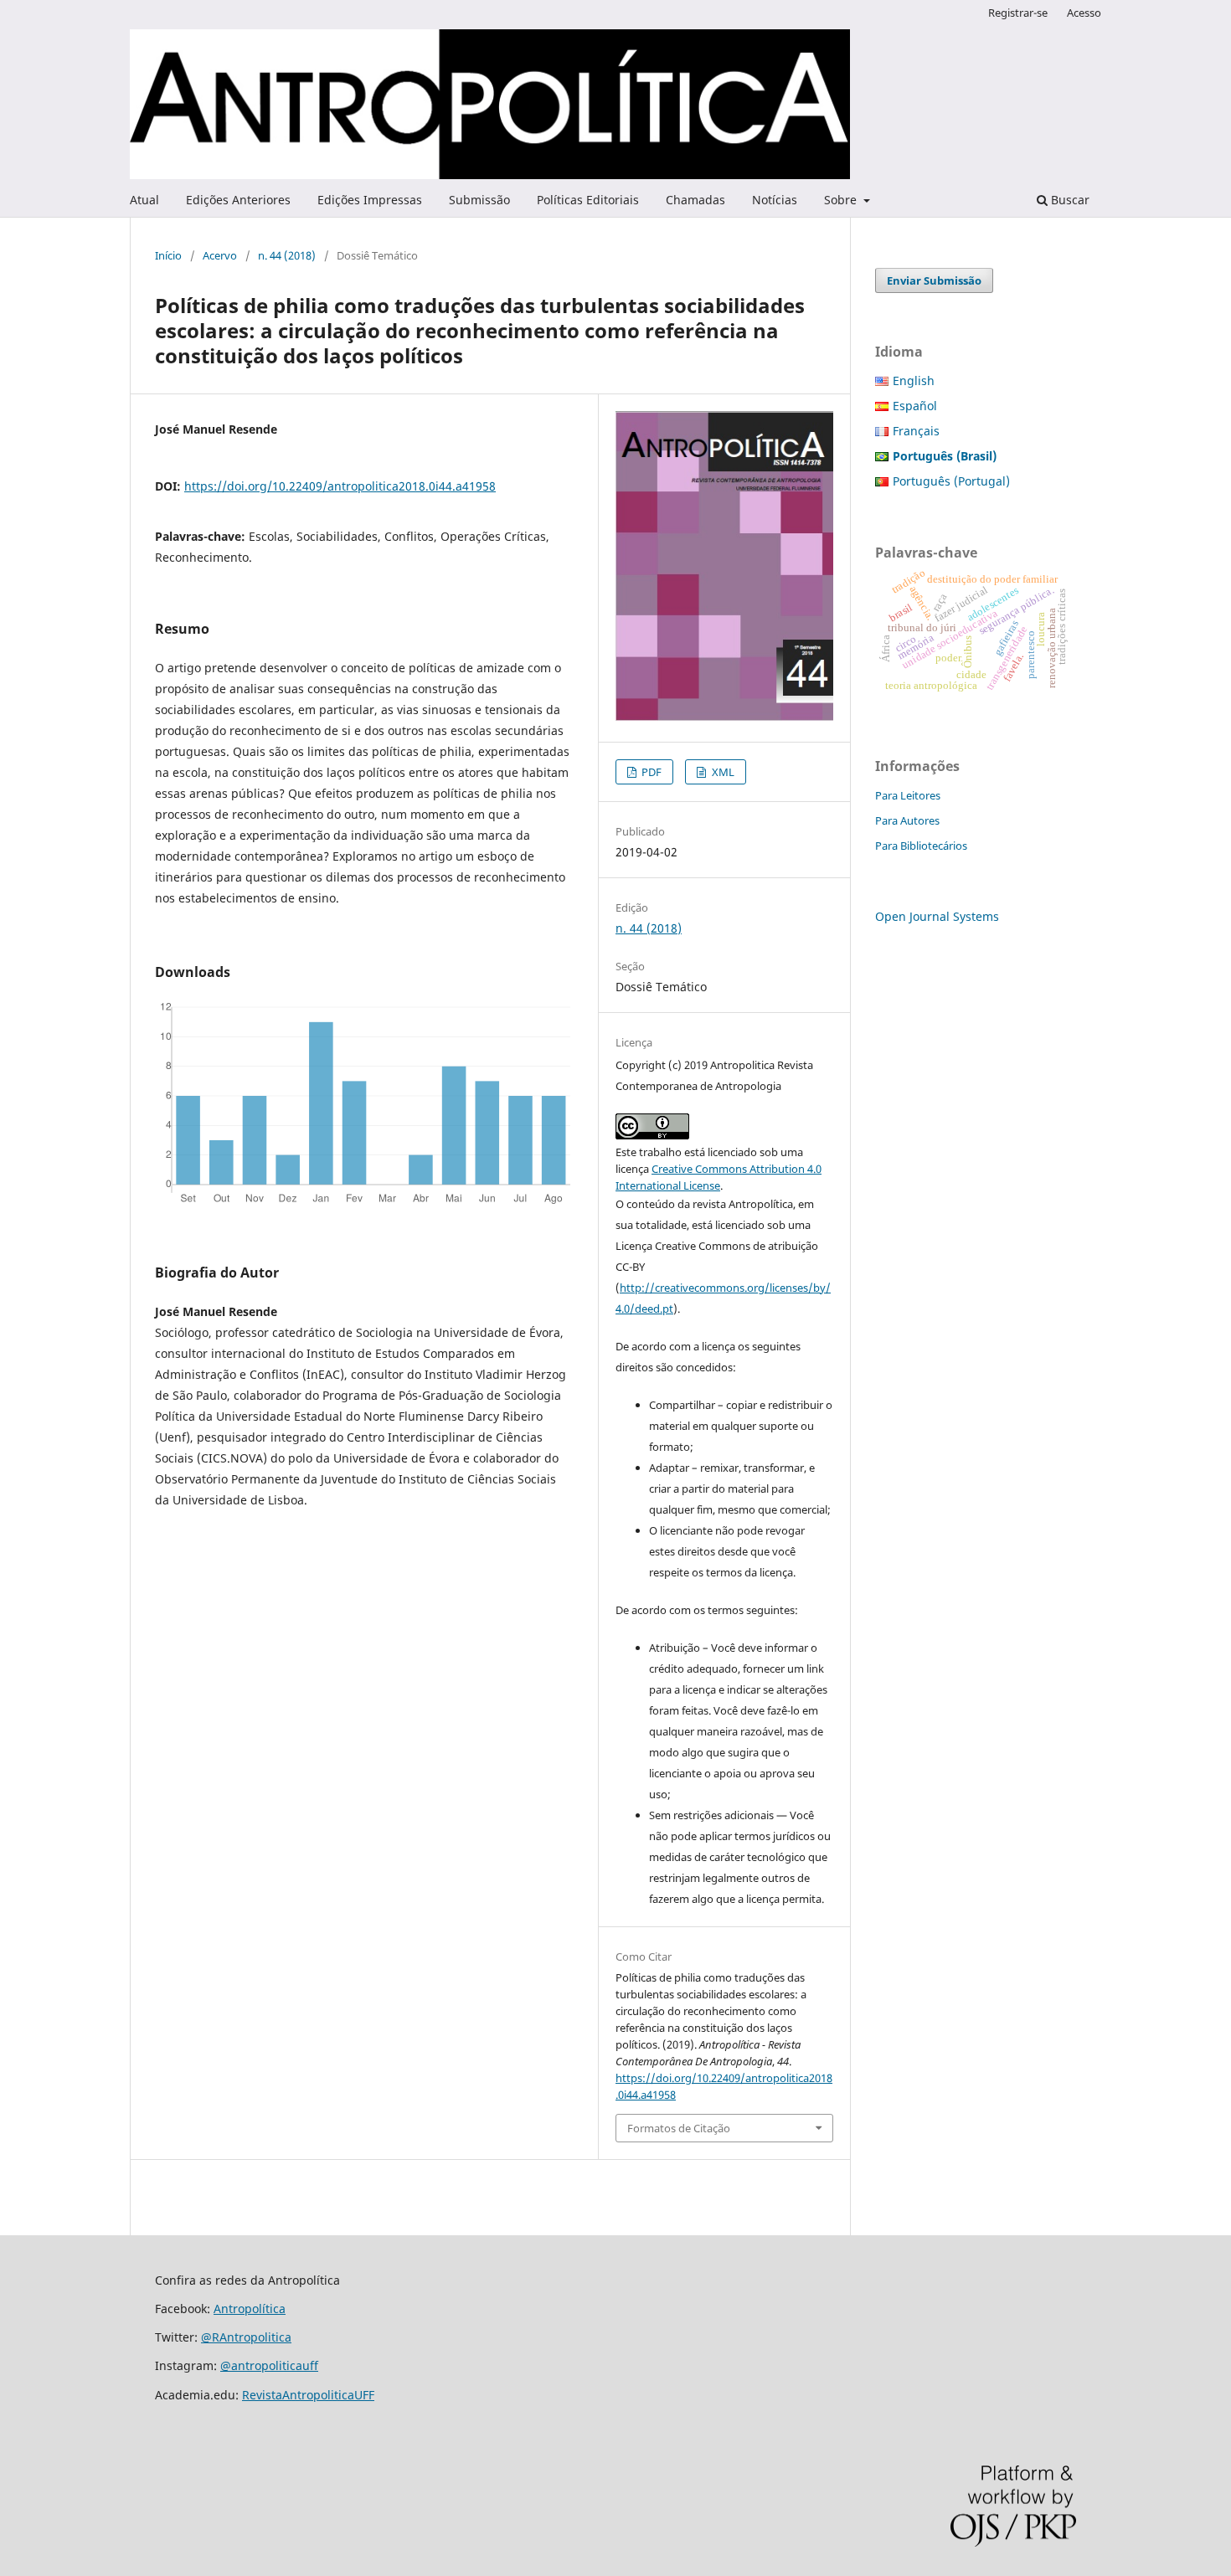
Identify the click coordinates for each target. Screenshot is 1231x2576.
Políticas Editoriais (588, 200)
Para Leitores (908, 795)
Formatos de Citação (679, 2128)
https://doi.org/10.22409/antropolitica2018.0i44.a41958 (340, 486)
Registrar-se (1018, 13)
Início (168, 255)
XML (722, 772)
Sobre (842, 200)
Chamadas (695, 200)
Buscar (1069, 200)
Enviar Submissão (934, 280)
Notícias (775, 200)
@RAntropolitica (246, 2337)
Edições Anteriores (238, 200)
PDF (650, 772)
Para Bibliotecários (921, 846)
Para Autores (907, 820)
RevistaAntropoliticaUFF (308, 2395)
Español (915, 406)
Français (916, 431)
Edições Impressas (370, 200)
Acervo (220, 255)
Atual (144, 200)
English (914, 380)
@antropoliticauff (269, 2365)
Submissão (479, 200)
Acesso (1084, 13)
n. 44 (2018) (287, 255)
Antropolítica (250, 2309)
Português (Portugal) (951, 481)
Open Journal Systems (937, 916)
